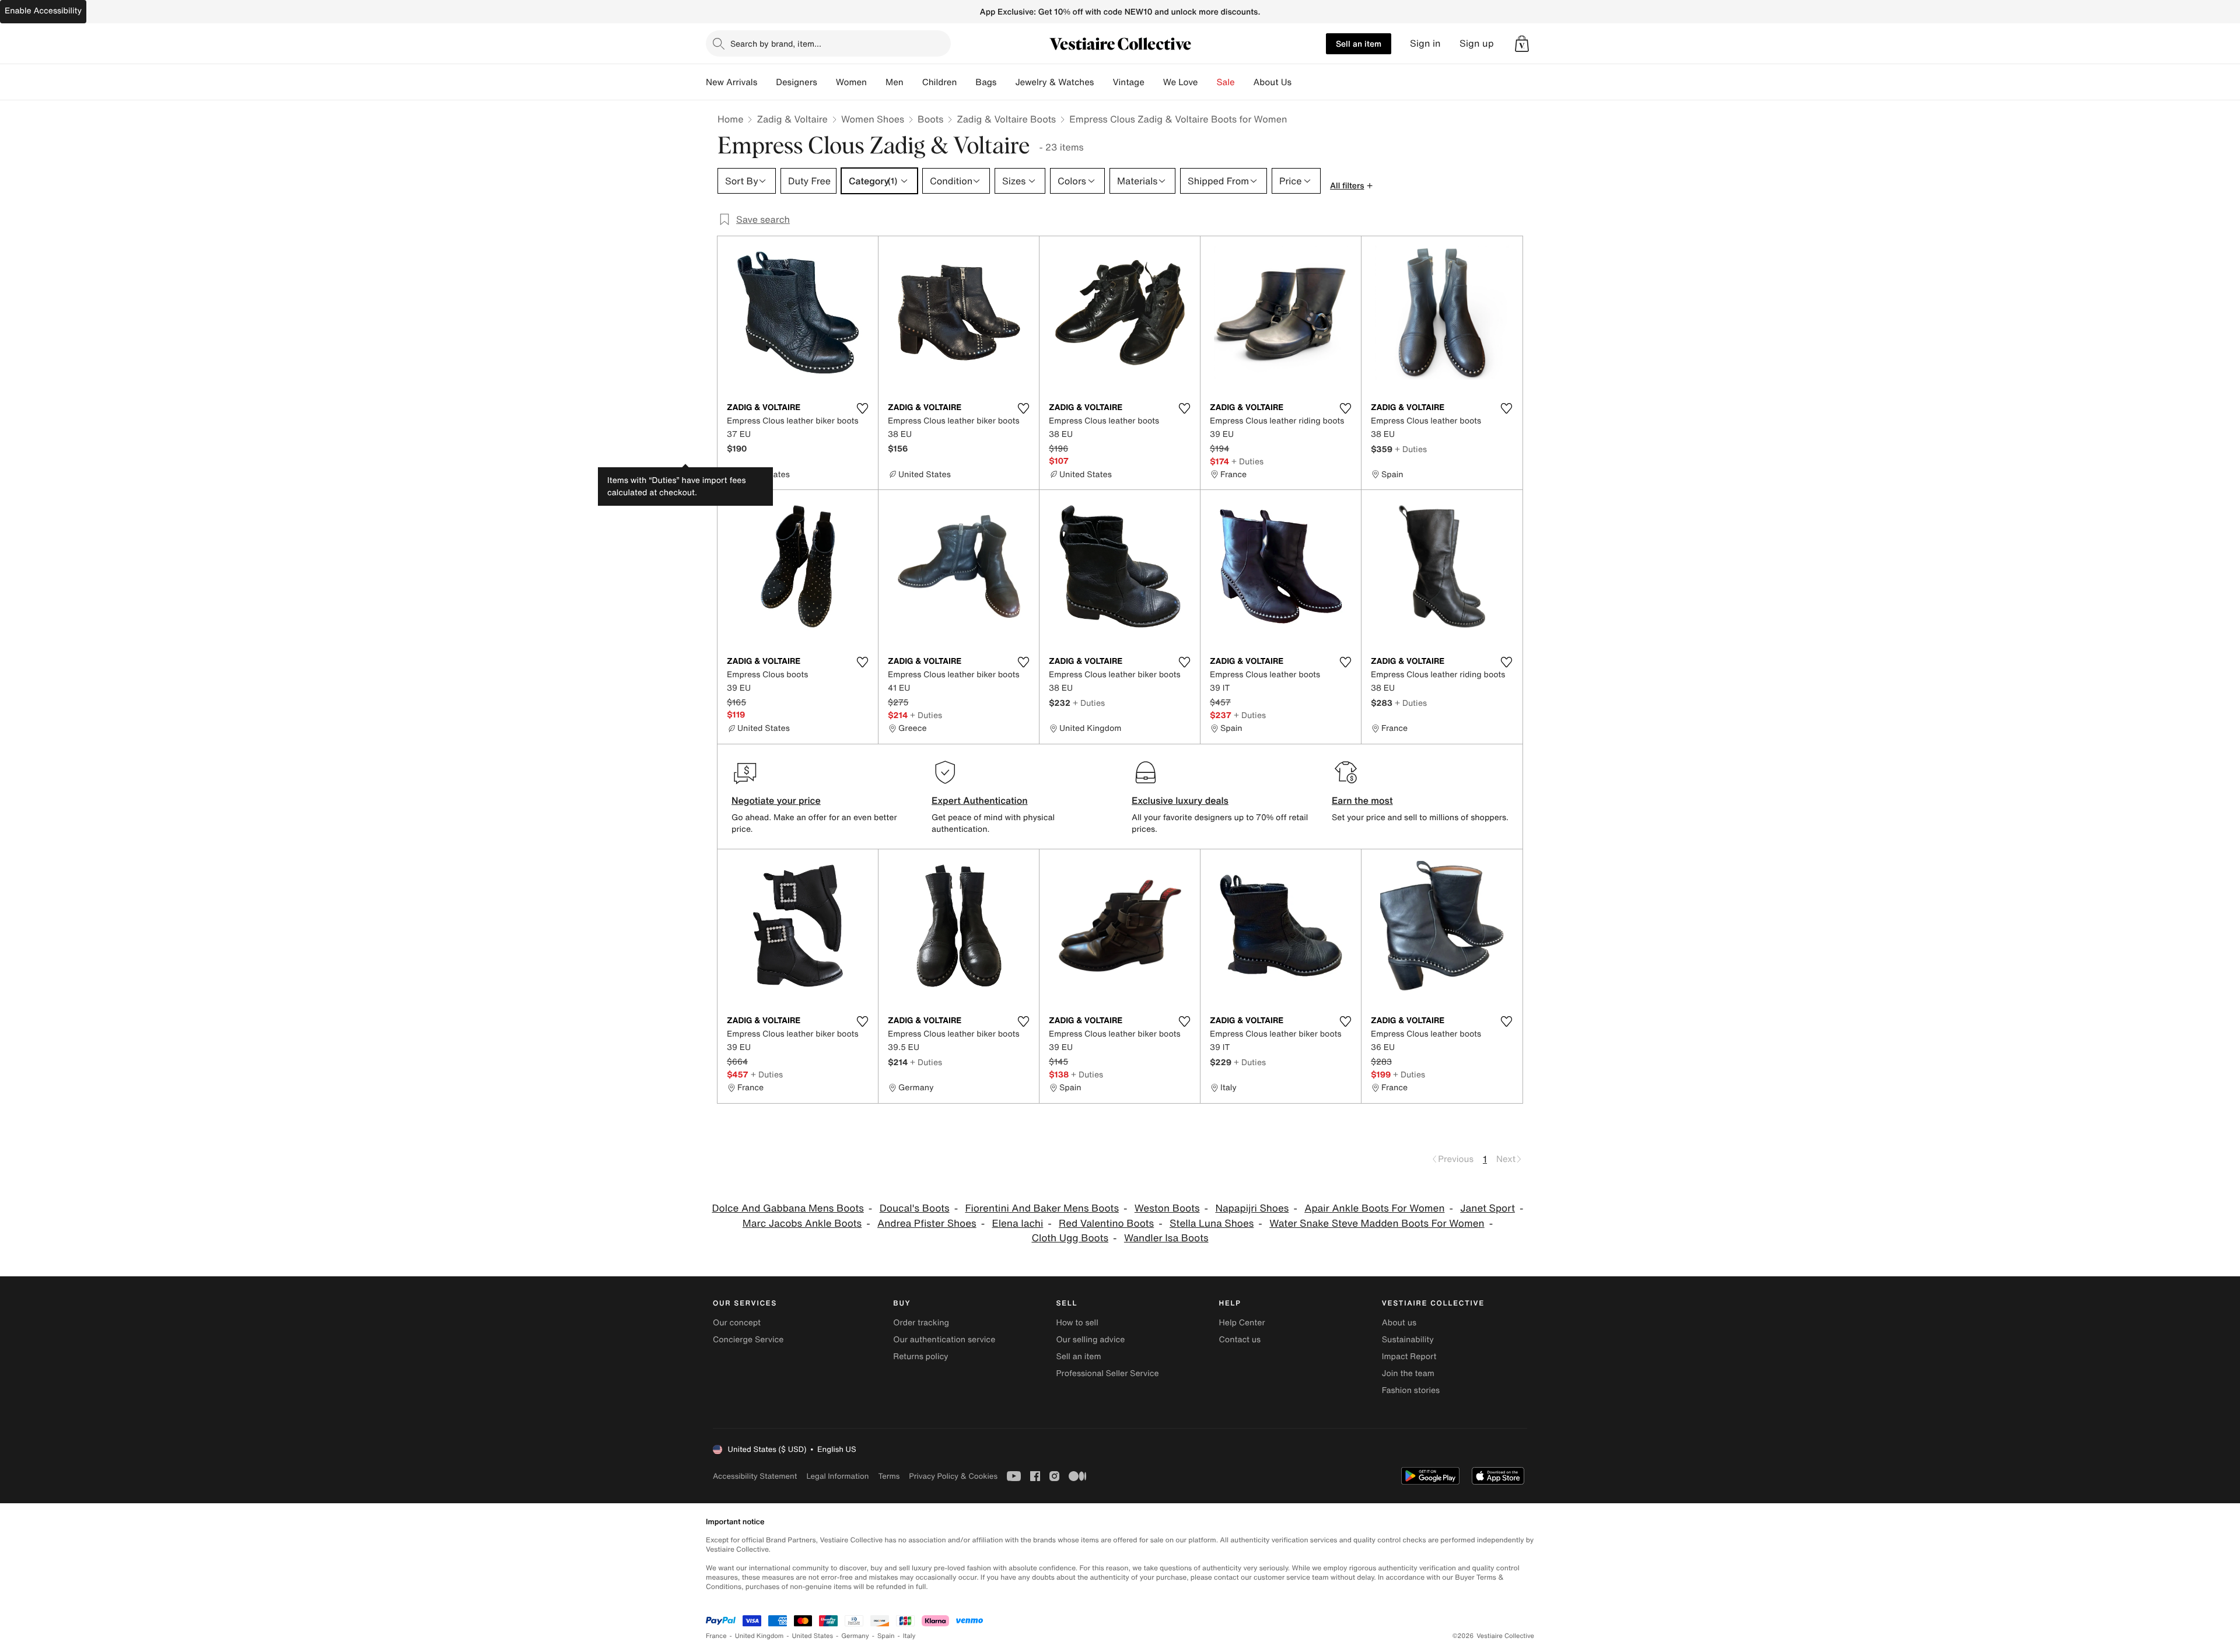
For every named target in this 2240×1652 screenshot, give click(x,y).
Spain (886, 1636)
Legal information (837, 1476)
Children (940, 82)
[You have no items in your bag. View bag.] (1522, 44)
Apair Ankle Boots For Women (1374, 1208)
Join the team (1408, 1373)
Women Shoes (873, 119)
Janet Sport (1487, 1208)
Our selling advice (1090, 1340)
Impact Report (1409, 1357)
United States (813, 1636)
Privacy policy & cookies (953, 1476)
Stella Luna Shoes (1212, 1224)
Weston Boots (1167, 1208)
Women (851, 82)
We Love (1181, 82)
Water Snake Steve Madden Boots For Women (1377, 1224)
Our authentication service (944, 1340)
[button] (1522, 44)
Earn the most (1362, 800)
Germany (855, 1636)
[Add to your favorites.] (862, 408)
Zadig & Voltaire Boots (1006, 119)
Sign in (1425, 43)
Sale (1226, 82)
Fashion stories (1411, 1390)
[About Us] (1301, 82)
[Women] (876, 82)
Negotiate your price (776, 800)
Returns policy (921, 1357)
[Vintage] (1154, 82)
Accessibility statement (755, 1476)
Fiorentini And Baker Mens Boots (1042, 1208)
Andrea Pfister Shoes (927, 1224)
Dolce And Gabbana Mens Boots (787, 1208)
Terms (889, 1476)
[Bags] (1006, 82)
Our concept (737, 1323)
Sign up (1477, 43)
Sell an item (1359, 43)
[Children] (966, 82)
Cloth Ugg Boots (1070, 1238)
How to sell (1077, 1323)
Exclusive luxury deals (1180, 800)
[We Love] (1207, 82)
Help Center (1242, 1323)
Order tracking (921, 1323)
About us (1399, 1323)
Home (730, 119)
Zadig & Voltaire (792, 119)
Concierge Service (748, 1340)
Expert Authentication (980, 800)
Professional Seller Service (1107, 1373)
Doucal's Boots (915, 1208)
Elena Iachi (1017, 1224)
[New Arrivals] (766, 82)
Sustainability (1408, 1340)
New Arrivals (731, 82)
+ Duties (1247, 461)
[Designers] (827, 82)
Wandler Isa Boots (1166, 1238)
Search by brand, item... (776, 43)
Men (895, 82)
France (716, 1636)
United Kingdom (759, 1636)
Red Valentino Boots (1106, 1224)
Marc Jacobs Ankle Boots (802, 1224)
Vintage (1128, 82)
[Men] (913, 82)
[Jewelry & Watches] (1103, 82)
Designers (797, 82)
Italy (909, 1636)
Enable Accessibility (43, 11)
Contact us (1240, 1340)
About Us (1273, 82)
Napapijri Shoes (1252, 1208)
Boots (930, 119)
